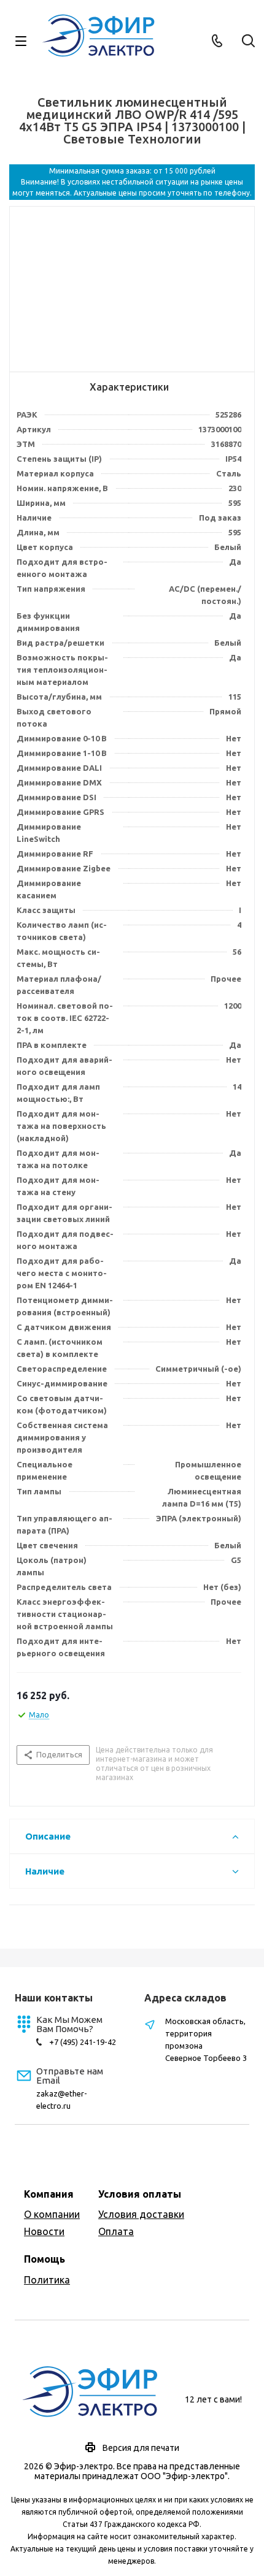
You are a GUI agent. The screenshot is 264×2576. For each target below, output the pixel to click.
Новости (44, 2231)
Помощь (45, 2259)
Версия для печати (141, 2448)
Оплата (116, 2231)
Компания (49, 2194)
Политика (47, 2280)
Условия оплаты (140, 2194)
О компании (52, 2214)
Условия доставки (141, 2214)
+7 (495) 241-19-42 (83, 2042)
